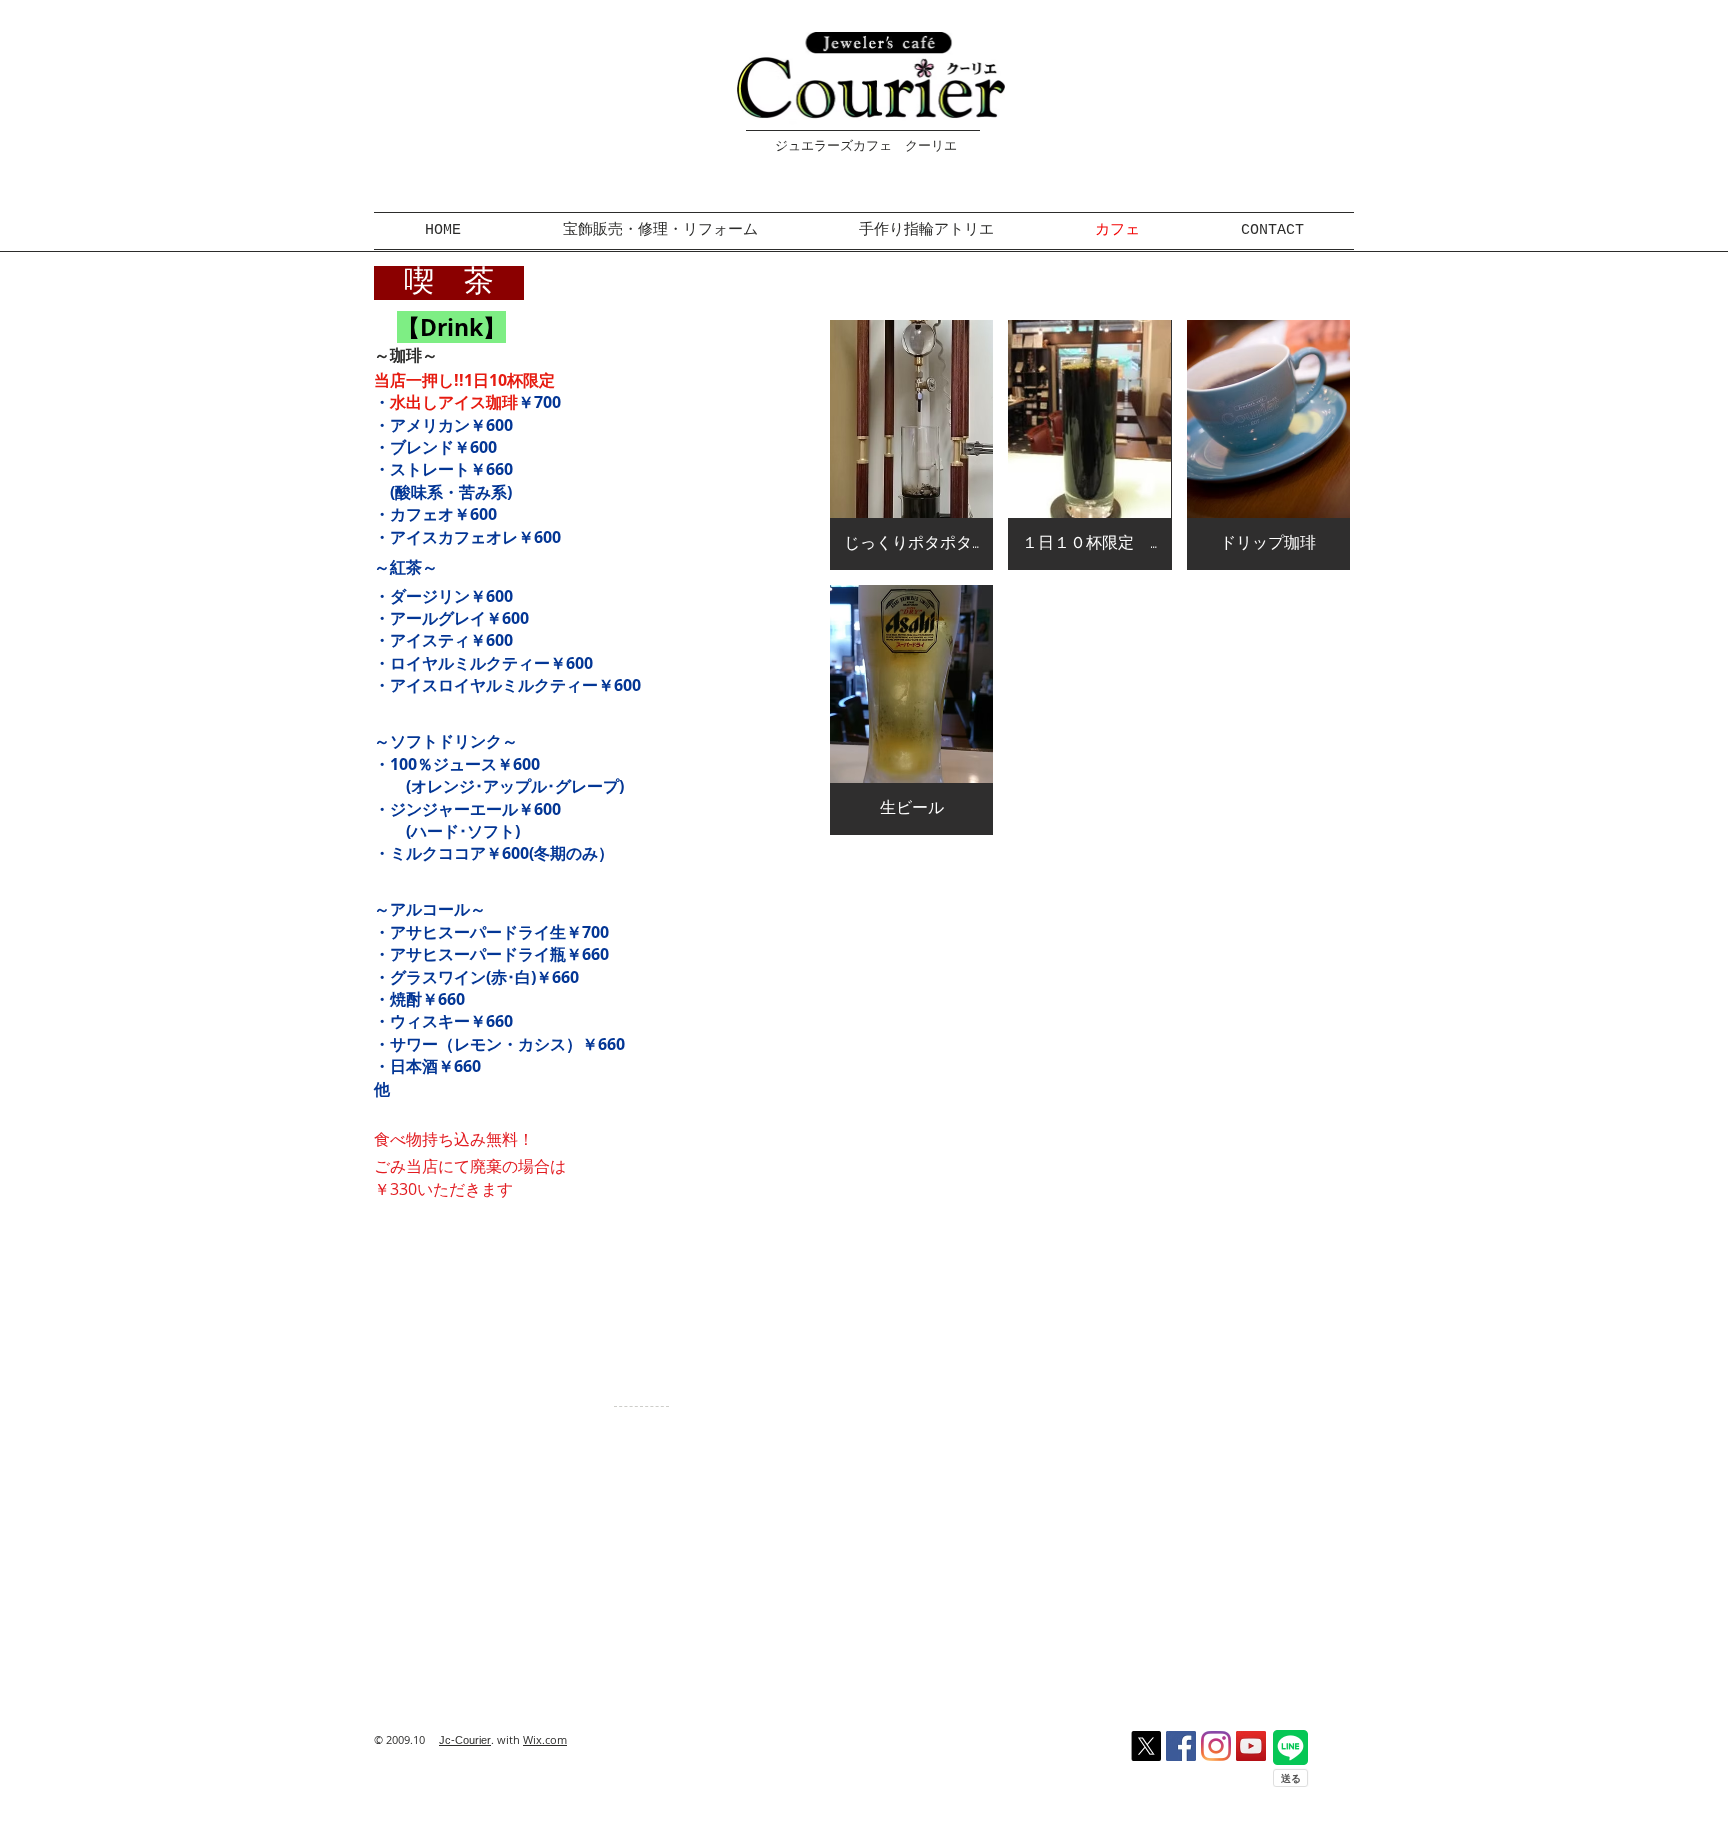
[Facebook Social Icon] (1181, 1746)
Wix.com (545, 1739)
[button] (911, 445)
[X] (1146, 1746)
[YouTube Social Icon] (1251, 1746)
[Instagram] (1216, 1746)
